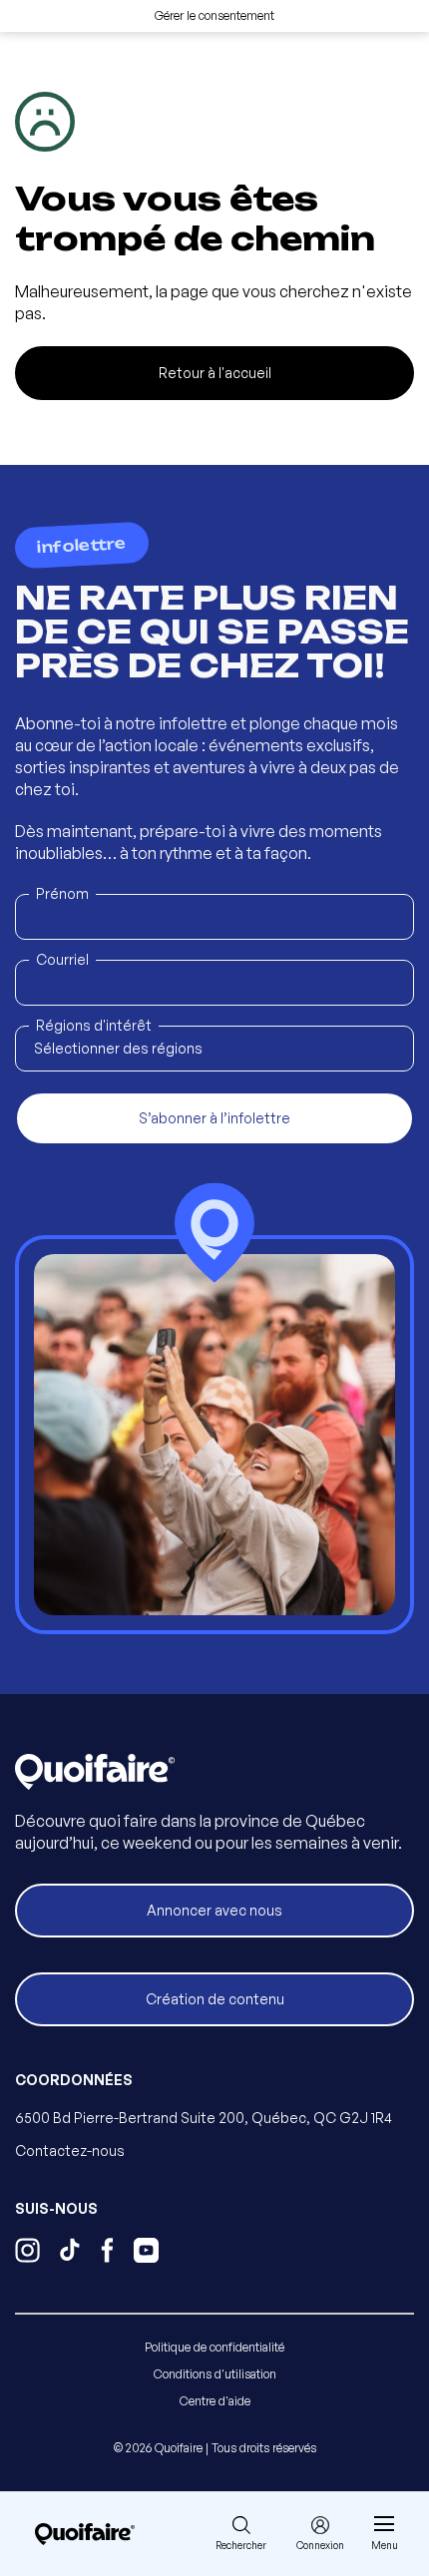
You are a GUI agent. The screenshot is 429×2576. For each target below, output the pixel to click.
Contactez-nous (70, 2150)
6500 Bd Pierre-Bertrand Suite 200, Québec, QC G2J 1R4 (204, 2118)
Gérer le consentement (214, 15)
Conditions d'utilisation (215, 2374)
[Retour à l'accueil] (85, 2534)
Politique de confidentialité (214, 2347)
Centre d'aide (215, 2401)
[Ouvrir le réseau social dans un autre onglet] (27, 2253)
